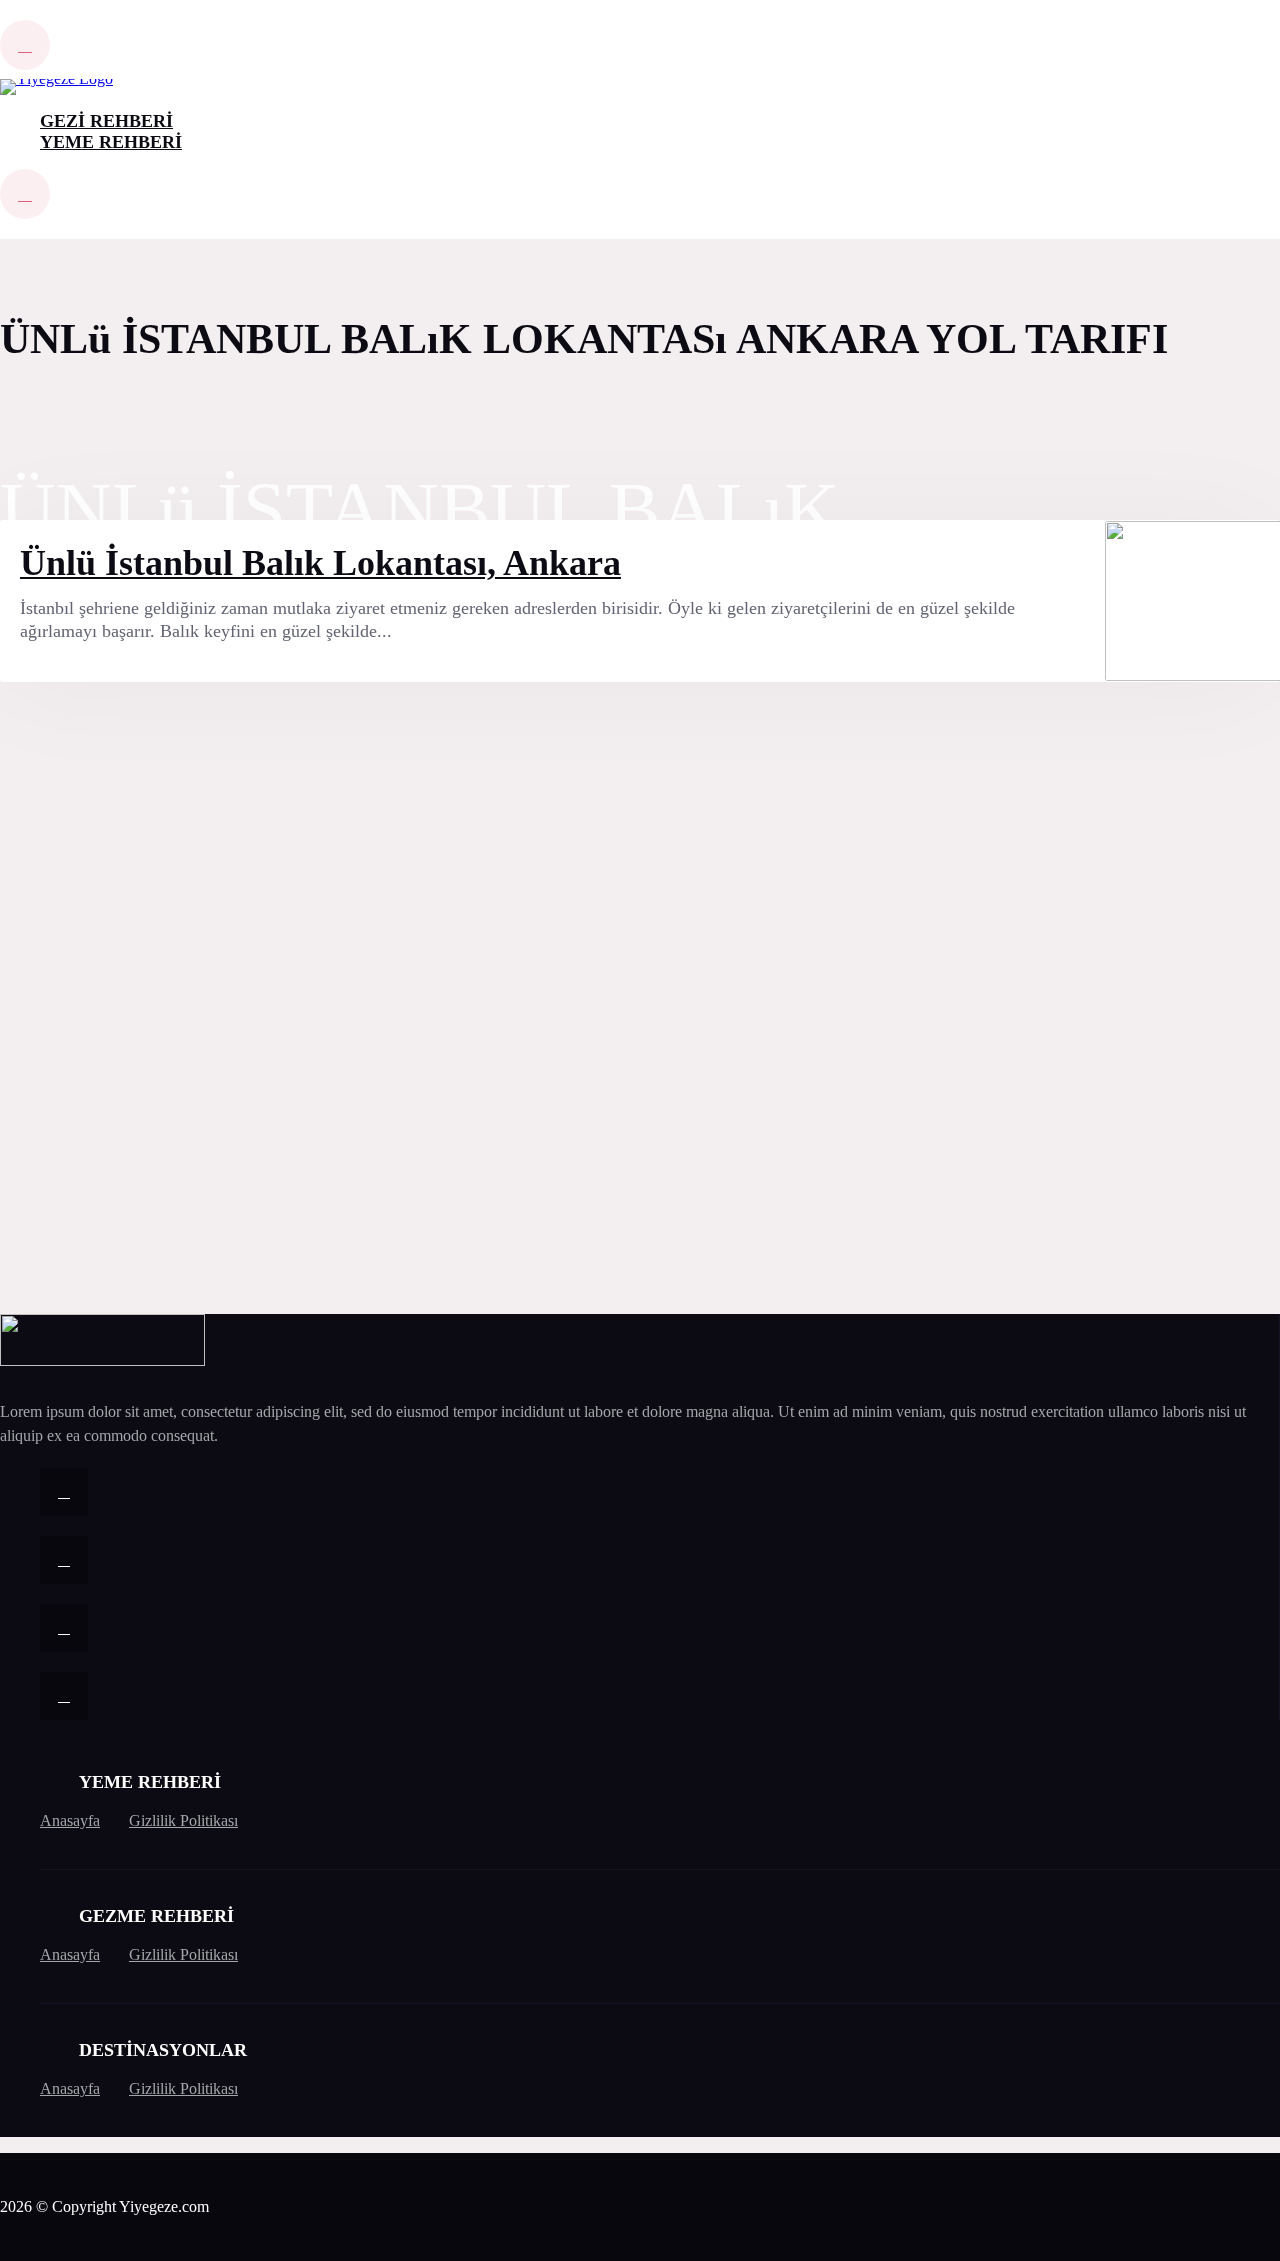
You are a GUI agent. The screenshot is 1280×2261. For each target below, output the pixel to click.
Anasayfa (70, 1820)
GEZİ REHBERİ (106, 121)
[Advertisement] (150, 1006)
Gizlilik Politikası (183, 1820)
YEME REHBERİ (111, 142)
